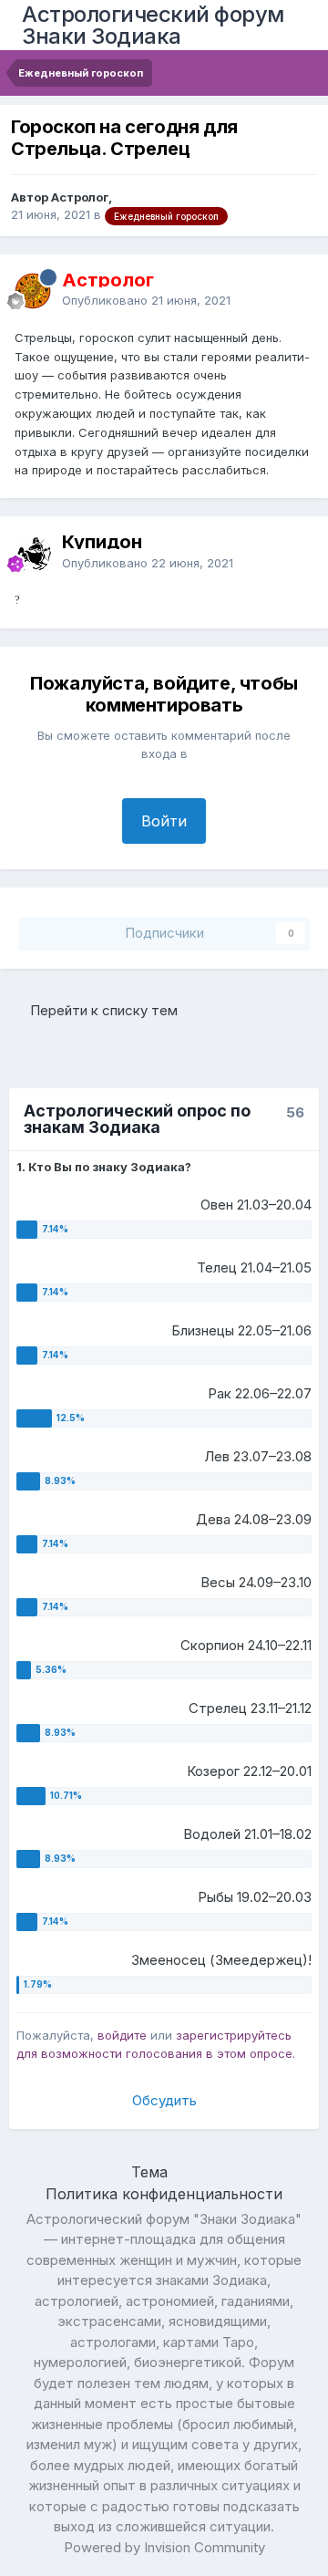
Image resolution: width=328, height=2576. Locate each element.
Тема (152, 2172)
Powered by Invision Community (164, 2547)
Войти (164, 821)
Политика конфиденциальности (164, 2194)
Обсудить (164, 2100)
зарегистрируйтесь (234, 2035)
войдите (122, 2035)
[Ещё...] (295, 290)
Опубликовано (146, 300)
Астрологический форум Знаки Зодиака (153, 25)
